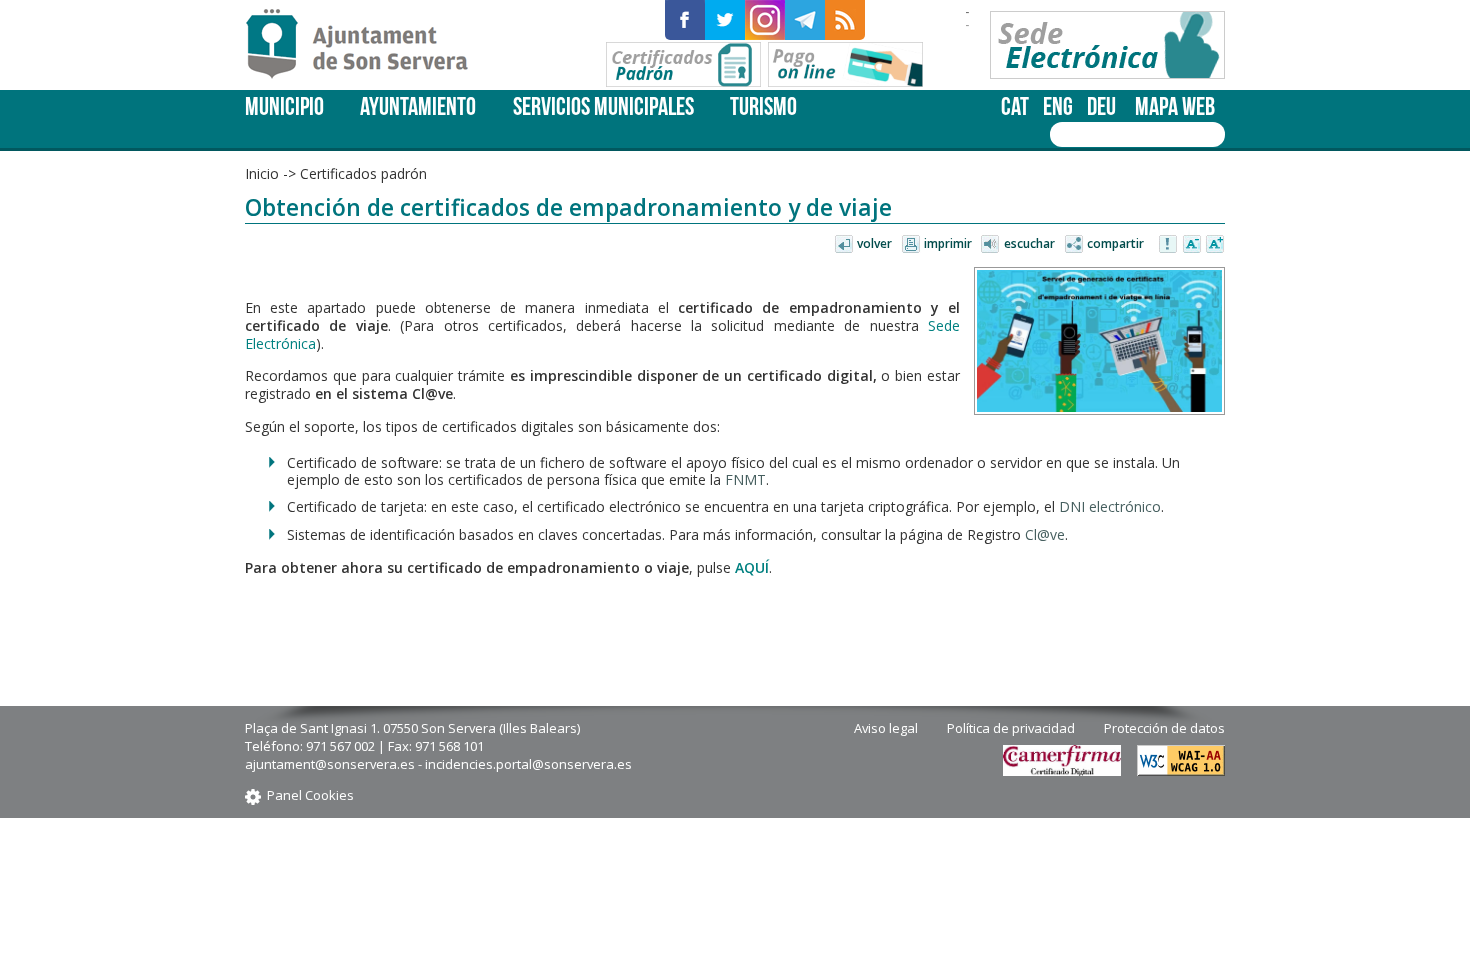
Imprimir (948, 243)
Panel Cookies (310, 795)
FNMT (745, 479)
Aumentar (1215, 245)
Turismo (763, 106)
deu (1101, 106)
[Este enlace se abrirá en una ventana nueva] (685, 20)
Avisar (1169, 245)
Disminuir (1192, 245)
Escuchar (1029, 243)
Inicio (262, 173)
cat (1015, 106)
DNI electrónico (1110, 506)
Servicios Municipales (603, 106)
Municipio (284, 106)
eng (1058, 106)
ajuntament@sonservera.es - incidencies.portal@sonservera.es (438, 764)
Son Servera (365, 45)
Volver (874, 243)
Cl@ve (1045, 534)
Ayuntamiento (418, 106)
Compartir (1115, 243)
